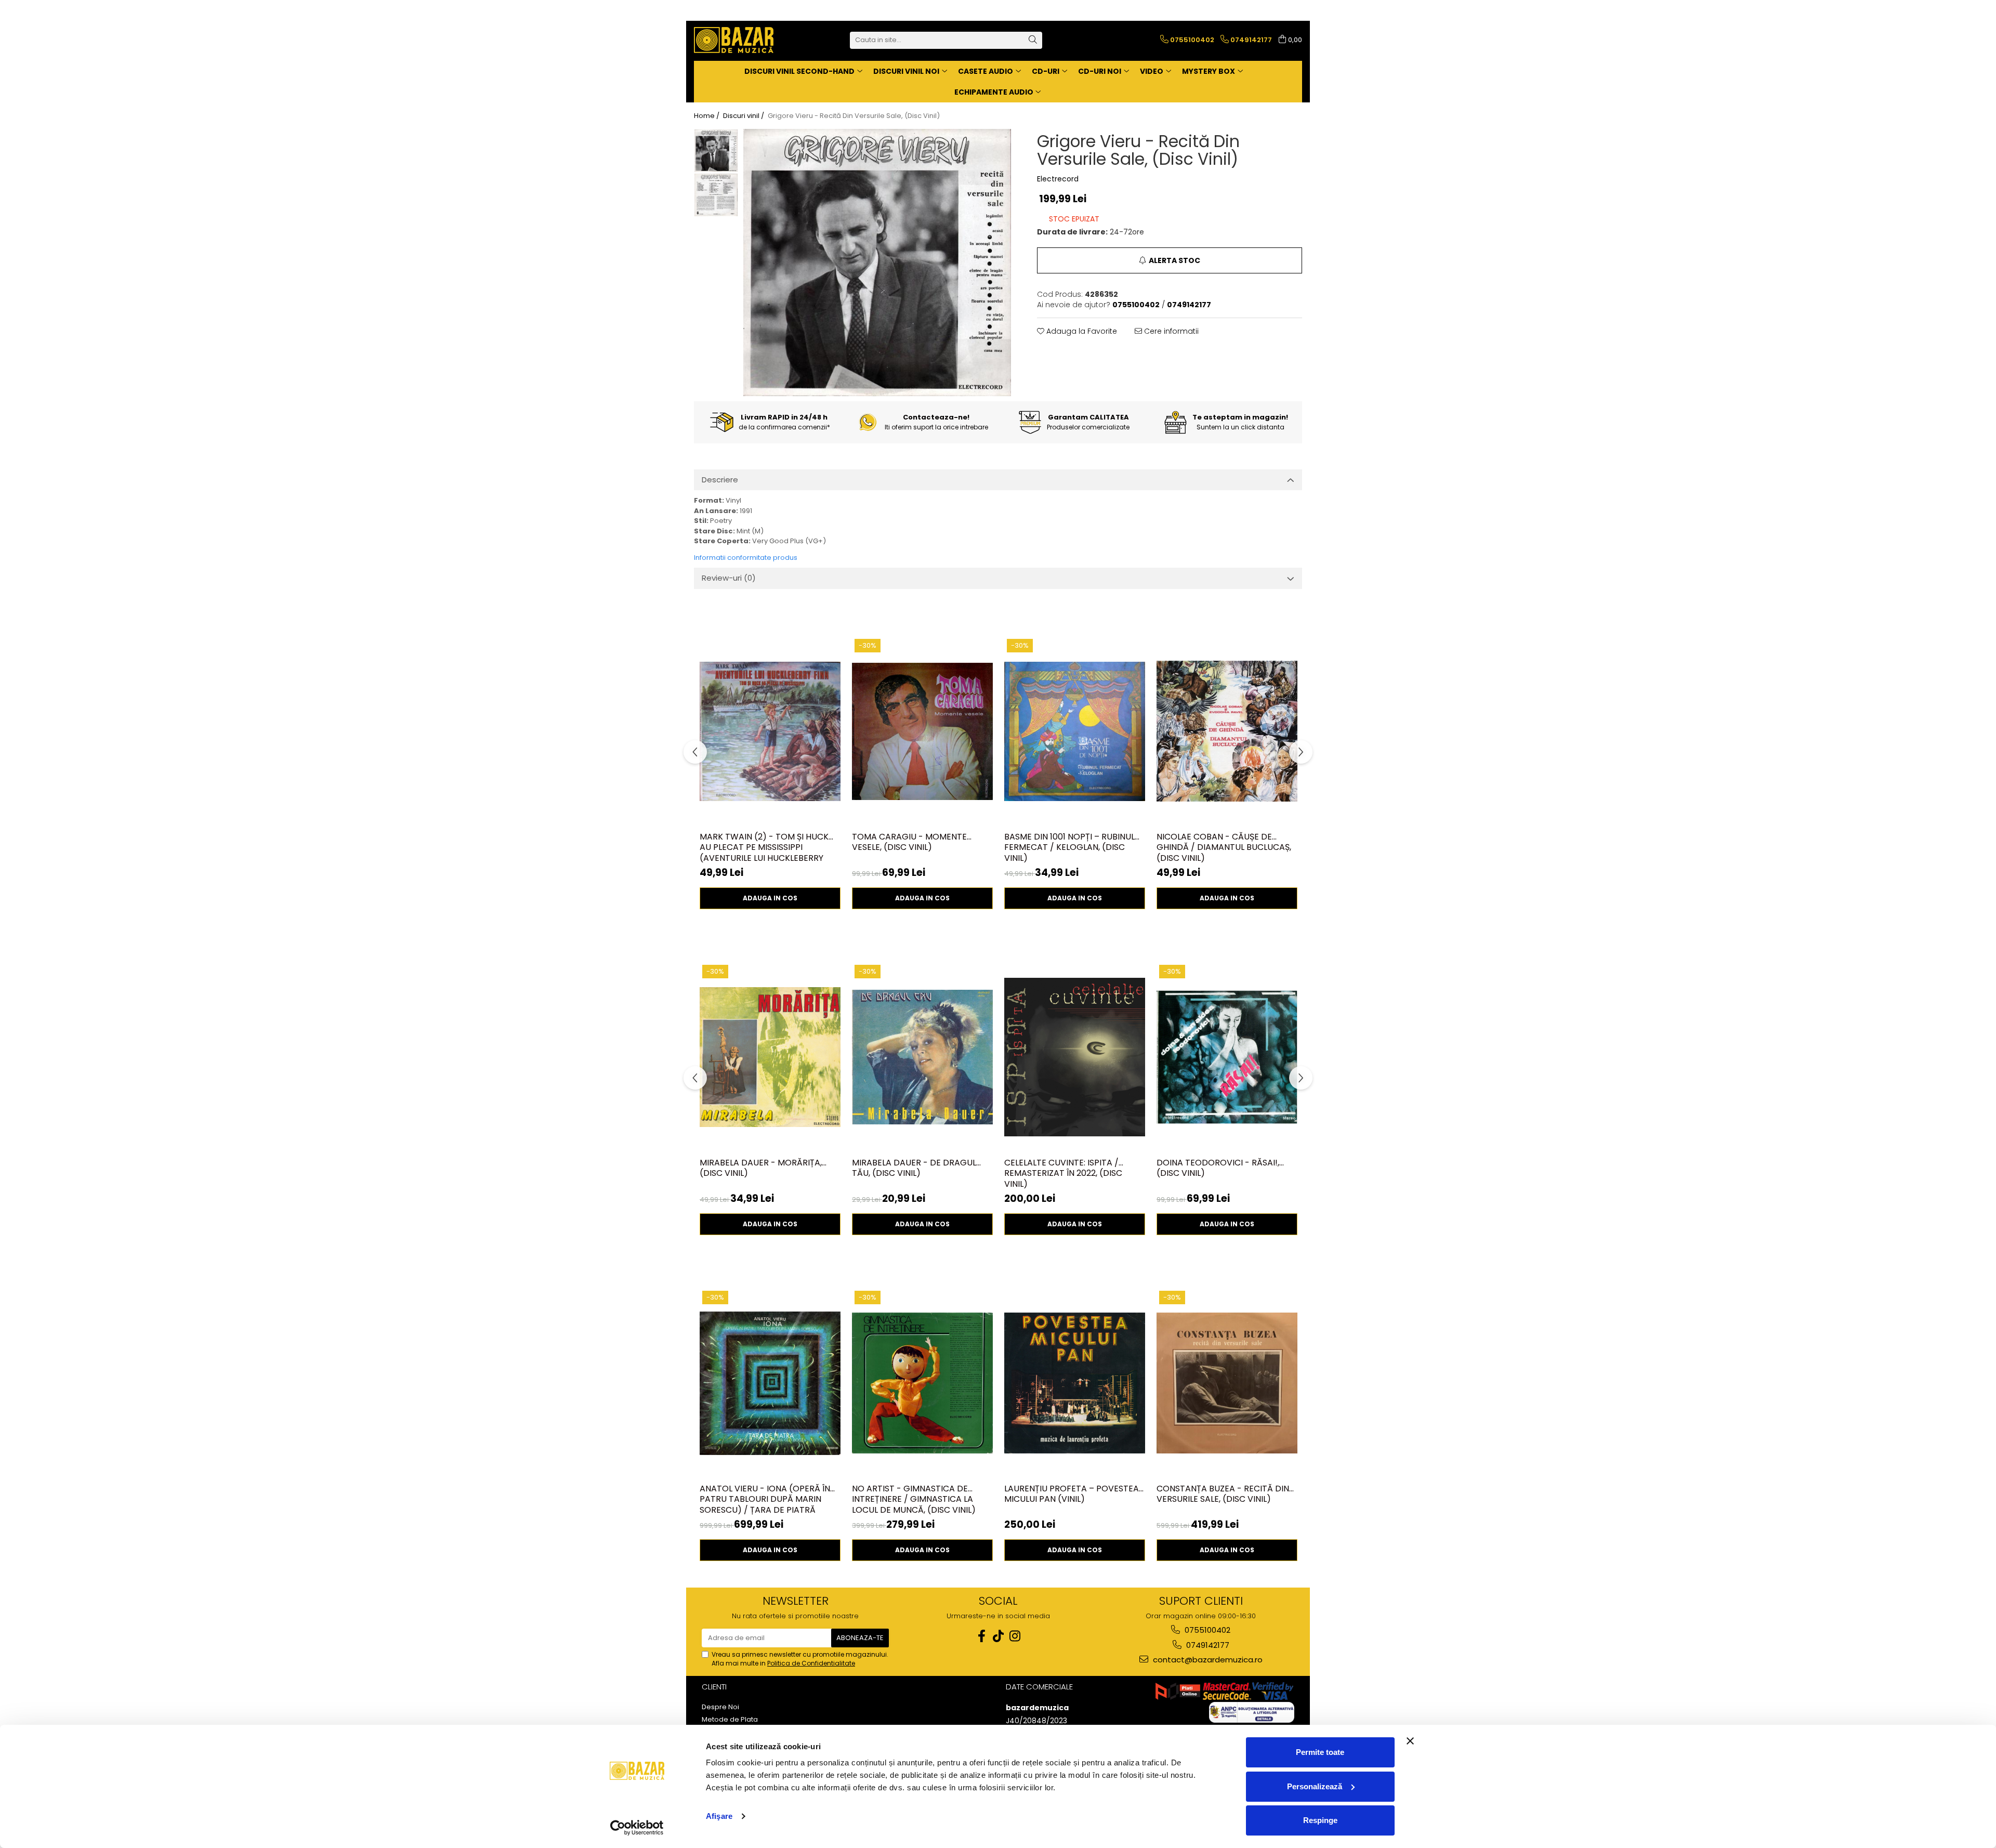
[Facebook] (981, 1636)
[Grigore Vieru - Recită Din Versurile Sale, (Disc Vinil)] (877, 263)
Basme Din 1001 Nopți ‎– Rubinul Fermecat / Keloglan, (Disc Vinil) (1069, 847)
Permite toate (1320, 1752)
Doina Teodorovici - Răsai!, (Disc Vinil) (1218, 1169)
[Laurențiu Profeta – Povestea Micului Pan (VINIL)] (1075, 1383)
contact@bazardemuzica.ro (1207, 1660)
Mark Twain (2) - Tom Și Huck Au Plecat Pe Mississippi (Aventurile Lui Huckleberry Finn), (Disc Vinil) (764, 847)
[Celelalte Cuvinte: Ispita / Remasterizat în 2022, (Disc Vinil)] (1075, 1057)
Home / (707, 116)
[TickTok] (998, 1636)
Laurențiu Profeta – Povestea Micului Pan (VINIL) (1072, 1495)
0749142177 (1207, 1645)
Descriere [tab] (720, 480)
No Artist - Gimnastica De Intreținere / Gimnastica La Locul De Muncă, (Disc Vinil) (914, 1499)
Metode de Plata (730, 1720)
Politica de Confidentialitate (811, 1663)
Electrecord (1058, 179)
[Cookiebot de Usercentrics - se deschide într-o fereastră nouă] (637, 1828)
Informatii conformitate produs (746, 558)
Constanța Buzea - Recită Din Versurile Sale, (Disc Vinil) (1223, 1495)
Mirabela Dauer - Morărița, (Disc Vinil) (761, 1169)
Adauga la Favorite (1081, 331)
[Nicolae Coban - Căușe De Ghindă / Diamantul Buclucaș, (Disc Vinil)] (1227, 731)
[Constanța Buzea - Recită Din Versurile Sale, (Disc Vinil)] (1227, 1383)
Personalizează (1315, 1786)
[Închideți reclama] (1410, 1741)
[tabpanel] (877, 263)
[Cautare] (1033, 40)
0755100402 (1206, 1630)
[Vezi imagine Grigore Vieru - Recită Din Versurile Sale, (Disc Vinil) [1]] (716, 195)
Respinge (1320, 1820)
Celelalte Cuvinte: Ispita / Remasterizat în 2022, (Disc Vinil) (1063, 1173)
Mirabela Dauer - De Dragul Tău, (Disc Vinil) (914, 1169)
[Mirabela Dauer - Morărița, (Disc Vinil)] (770, 1057)
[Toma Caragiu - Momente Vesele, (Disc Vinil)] (922, 731)
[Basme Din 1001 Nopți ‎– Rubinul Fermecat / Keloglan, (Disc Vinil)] (1075, 731)
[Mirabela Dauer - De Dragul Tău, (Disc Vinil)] (922, 1057)
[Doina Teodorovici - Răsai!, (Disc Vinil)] (1227, 1057)
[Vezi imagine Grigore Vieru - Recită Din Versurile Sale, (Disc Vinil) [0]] (716, 151)
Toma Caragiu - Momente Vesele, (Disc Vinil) (909, 843)
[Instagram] (1015, 1636)
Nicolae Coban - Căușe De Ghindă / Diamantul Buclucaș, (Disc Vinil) (1224, 847)
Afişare (719, 1816)
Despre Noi (720, 1707)
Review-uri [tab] (729, 578)
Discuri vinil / (744, 116)
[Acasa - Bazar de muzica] (746, 40)
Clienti (714, 1687)
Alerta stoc (1174, 260)
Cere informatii (1170, 331)
